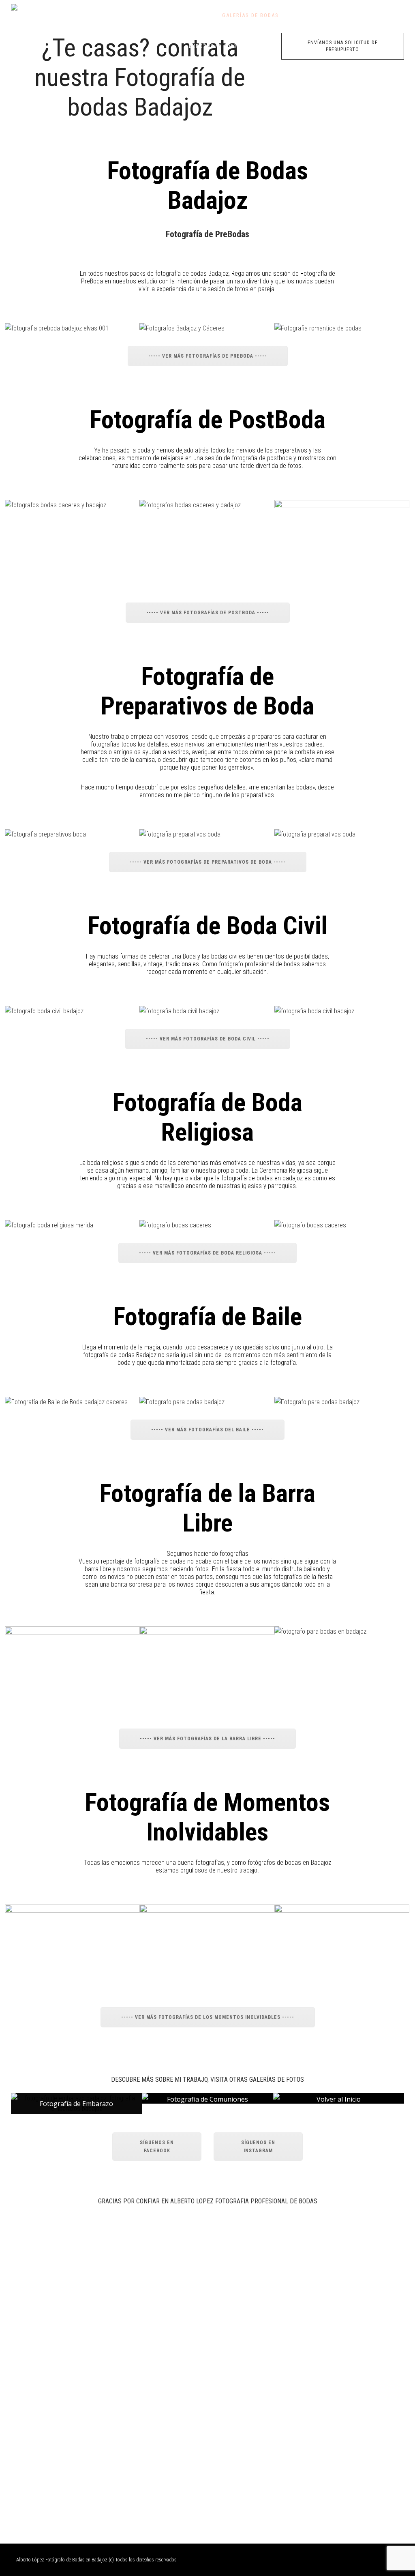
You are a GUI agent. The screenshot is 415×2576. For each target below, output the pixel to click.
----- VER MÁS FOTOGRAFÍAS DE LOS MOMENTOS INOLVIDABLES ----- (208, 2017)
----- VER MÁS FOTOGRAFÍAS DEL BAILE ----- (207, 1430)
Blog (294, 15)
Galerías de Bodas (250, 15)
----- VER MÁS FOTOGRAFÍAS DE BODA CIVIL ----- (208, 1039)
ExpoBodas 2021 (213, 46)
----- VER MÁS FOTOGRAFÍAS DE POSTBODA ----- (208, 613)
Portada (201, 15)
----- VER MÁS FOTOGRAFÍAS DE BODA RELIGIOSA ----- (207, 1253)
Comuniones (368, 15)
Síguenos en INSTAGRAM (258, 2147)
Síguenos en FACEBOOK (157, 2147)
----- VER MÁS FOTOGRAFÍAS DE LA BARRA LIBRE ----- (207, 1739)
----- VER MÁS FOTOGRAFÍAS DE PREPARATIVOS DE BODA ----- (208, 862)
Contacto (325, 15)
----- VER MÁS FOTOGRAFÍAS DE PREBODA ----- (208, 356)
